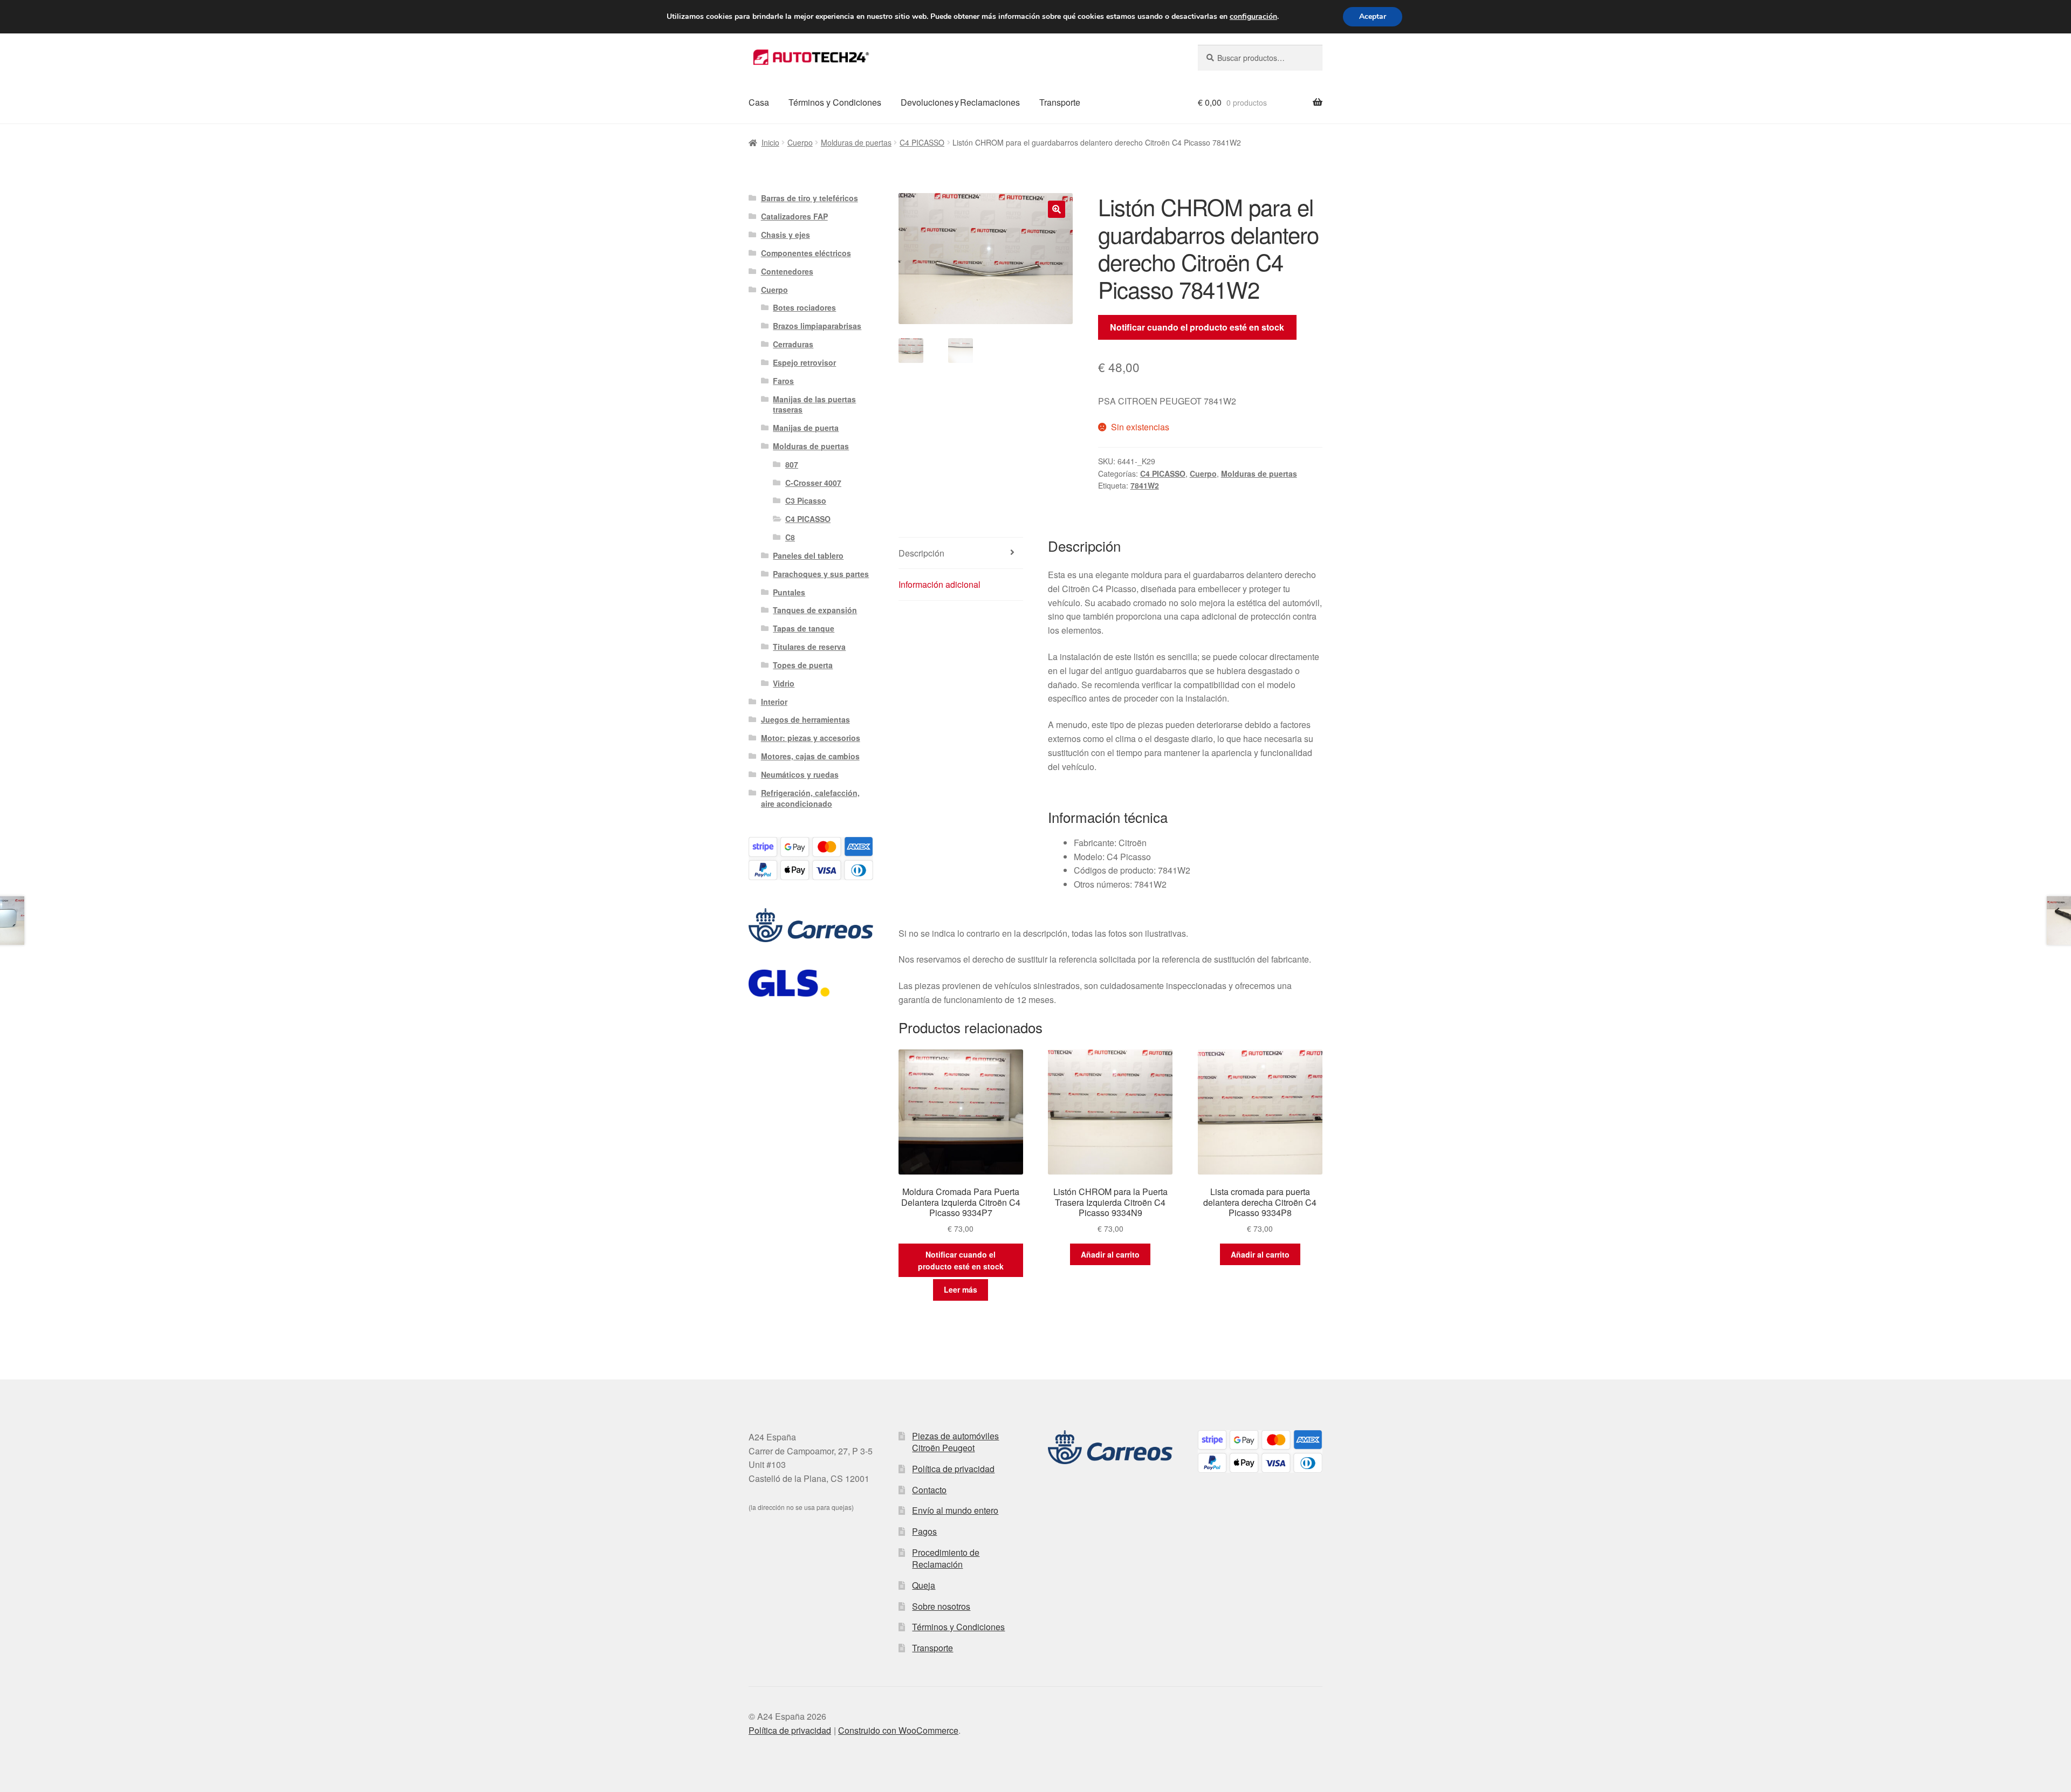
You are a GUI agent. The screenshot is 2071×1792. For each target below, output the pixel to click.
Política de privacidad (953, 1469)
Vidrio (784, 683)
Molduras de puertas (856, 142)
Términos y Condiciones (835, 102)
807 (792, 464)
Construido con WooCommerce (898, 1730)
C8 (790, 537)
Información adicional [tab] (940, 584)
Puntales (789, 592)
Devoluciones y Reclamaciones (960, 102)
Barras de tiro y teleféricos (810, 198)
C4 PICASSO (922, 142)
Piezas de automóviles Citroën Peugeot (955, 1442)
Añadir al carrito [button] (1110, 1254)
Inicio (770, 142)
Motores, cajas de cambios (810, 756)
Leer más (961, 1289)
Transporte (1060, 102)
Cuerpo (800, 142)
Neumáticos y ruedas (800, 774)
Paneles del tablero (808, 555)
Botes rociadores (804, 307)
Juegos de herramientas (805, 719)
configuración (1253, 17)
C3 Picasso (806, 500)
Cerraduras (793, 344)
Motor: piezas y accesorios (811, 738)
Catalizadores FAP (794, 216)
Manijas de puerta (806, 428)
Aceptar (1373, 16)
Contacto (929, 1490)
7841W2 (1145, 485)
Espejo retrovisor (804, 362)
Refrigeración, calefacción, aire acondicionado (810, 798)
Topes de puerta (803, 665)
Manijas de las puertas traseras (814, 404)
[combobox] (1260, 58)
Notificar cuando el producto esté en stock (1197, 327)
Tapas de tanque (804, 628)
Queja (924, 1585)
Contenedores (787, 271)
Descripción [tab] (921, 553)
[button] (1057, 209)
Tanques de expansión (815, 610)
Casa (759, 102)
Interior (774, 702)
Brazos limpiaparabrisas (817, 326)
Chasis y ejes (786, 235)
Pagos (924, 1531)
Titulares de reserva (809, 647)
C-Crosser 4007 (813, 483)
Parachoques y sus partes (821, 574)
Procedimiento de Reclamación (946, 1558)
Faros (783, 381)
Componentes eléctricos (806, 253)
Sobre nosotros (941, 1606)
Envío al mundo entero (955, 1510)
